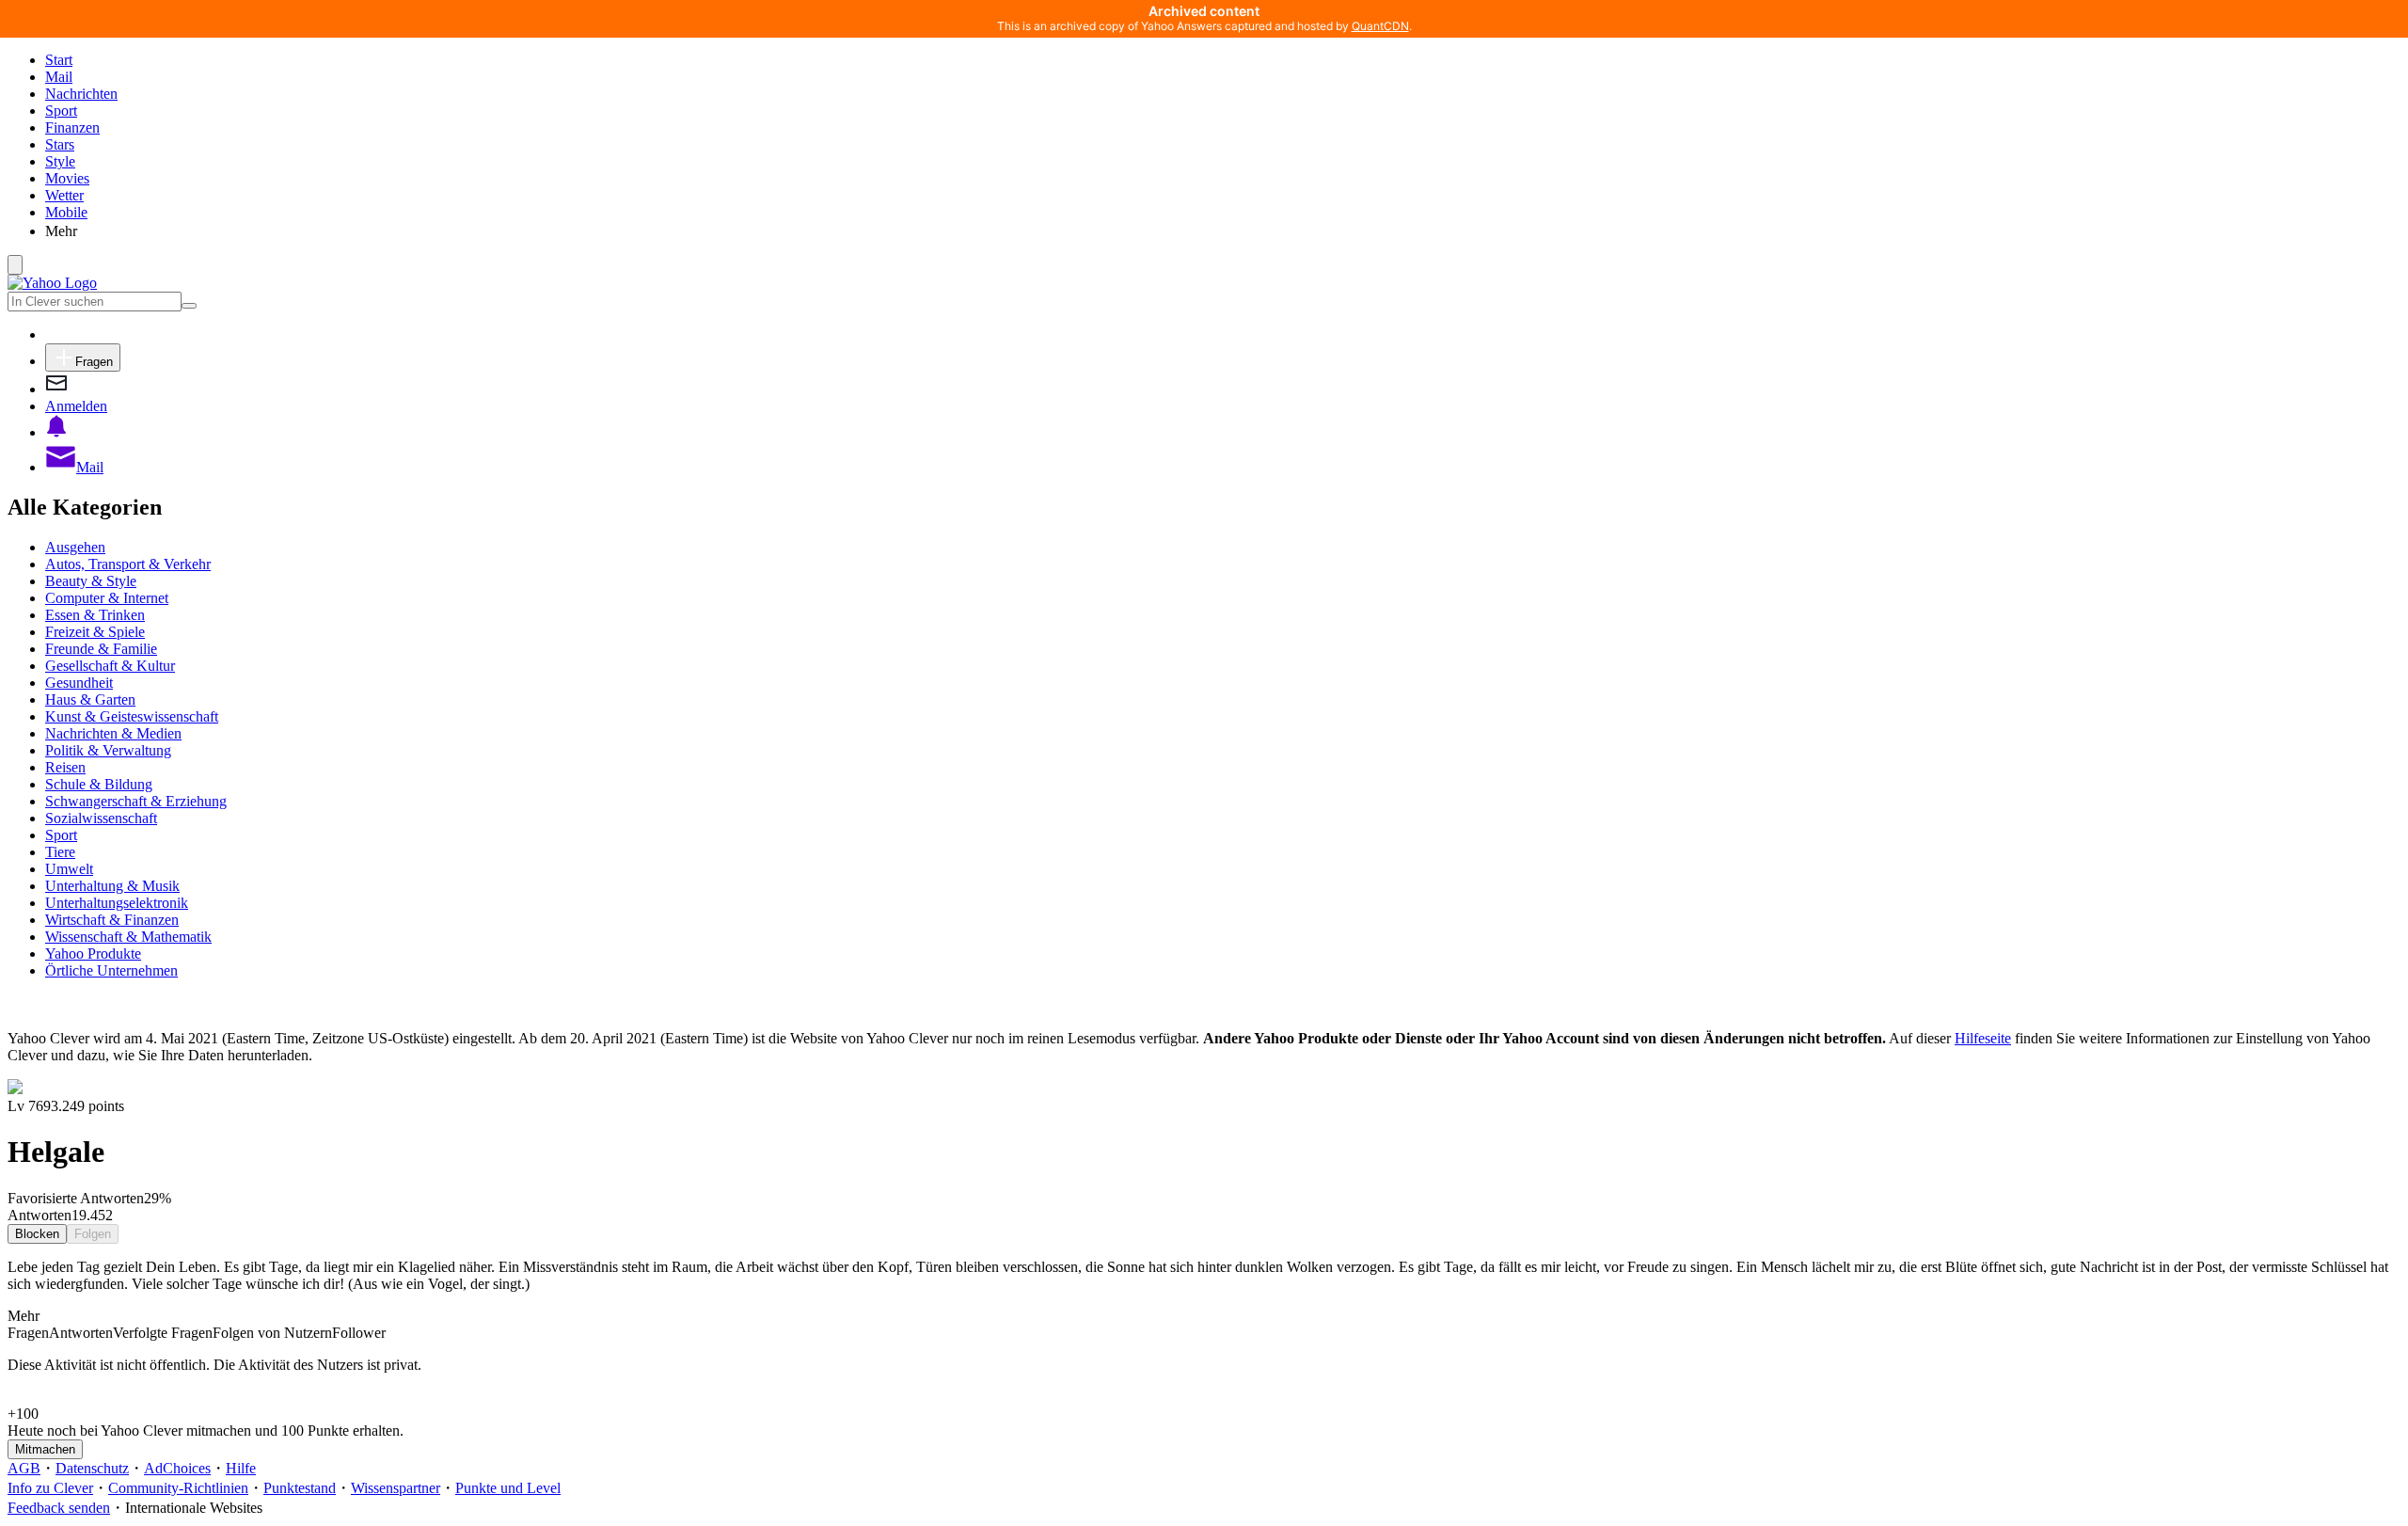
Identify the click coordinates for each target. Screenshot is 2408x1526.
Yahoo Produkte (93, 954)
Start (59, 60)
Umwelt (69, 869)
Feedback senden (59, 1508)
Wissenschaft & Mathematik (128, 937)
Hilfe (241, 1468)
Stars (60, 144)
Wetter (64, 195)
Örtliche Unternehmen (111, 970)
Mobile (66, 212)
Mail (59, 77)
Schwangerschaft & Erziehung (136, 801)
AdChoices (177, 1468)
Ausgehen (75, 547)
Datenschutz (92, 1468)
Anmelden (76, 406)
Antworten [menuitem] (81, 1333)
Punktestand (300, 1488)
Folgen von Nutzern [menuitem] (272, 1333)
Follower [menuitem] (359, 1333)
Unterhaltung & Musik (112, 886)
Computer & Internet (107, 598)
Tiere (60, 852)
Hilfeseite (1983, 1038)
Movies (67, 178)
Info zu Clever (50, 1488)
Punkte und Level (508, 1488)
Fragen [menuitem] (28, 1333)
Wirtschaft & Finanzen (112, 920)
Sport (61, 111)
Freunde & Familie (101, 649)
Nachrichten (81, 94)
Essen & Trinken (95, 615)
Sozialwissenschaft (101, 818)
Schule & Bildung (99, 784)
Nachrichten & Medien (113, 733)
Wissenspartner (396, 1488)
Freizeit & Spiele (95, 632)
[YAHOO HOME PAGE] (52, 283)
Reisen (65, 767)
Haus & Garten (90, 699)
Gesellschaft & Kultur (110, 666)
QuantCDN (1380, 26)
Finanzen (72, 127)
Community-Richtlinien (178, 1488)
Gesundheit (79, 683)
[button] (1223, 230)
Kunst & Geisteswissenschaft (132, 716)
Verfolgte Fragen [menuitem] (163, 1333)
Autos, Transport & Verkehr (128, 564)
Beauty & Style (91, 581)
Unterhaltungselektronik (117, 903)
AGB (24, 1468)
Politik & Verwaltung (108, 750)
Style (60, 161)
